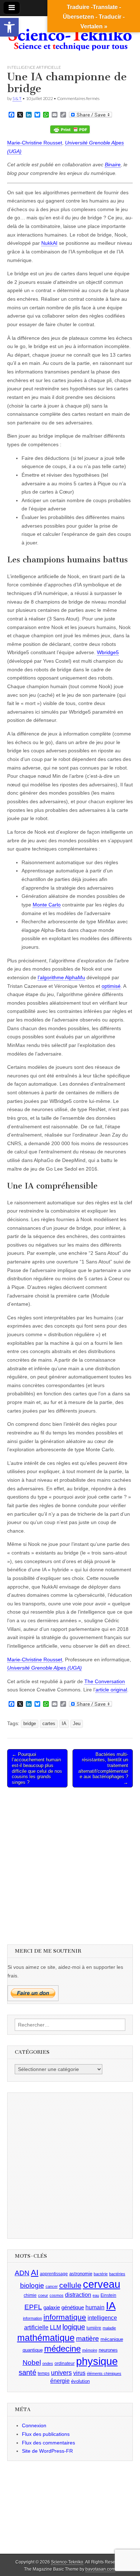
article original (111, 1690)
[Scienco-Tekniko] (70, 35)
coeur (43, 2295)
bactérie (101, 2274)
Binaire (113, 165)
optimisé (111, 986)
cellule (70, 2285)
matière (88, 2339)
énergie (60, 2381)
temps (44, 2373)
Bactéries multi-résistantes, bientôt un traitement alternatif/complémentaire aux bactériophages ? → (103, 1768)
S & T (17, 98)
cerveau (102, 2284)
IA (64, 1724)
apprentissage (54, 2274)
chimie (30, 2295)
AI (35, 2273)
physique (97, 2361)
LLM (55, 2327)
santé (27, 2372)
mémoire (90, 2350)
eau (96, 2295)
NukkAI (49, 243)
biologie (32, 2285)
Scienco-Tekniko (67, 2562)
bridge (30, 1724)
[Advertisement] (70, 1865)
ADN (22, 2273)
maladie (109, 2328)
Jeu (77, 1724)
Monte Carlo (47, 905)
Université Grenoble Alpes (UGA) (45, 1668)
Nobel (32, 2363)
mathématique (46, 2338)
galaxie (52, 2308)
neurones (108, 2350)
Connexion (34, 2425)
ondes (48, 2363)
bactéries (117, 2274)
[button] (9, 27)
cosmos (57, 2295)
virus (79, 2373)
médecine (62, 2349)
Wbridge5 (108, 652)
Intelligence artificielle (34, 67)
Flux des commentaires (48, 2443)
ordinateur (65, 2363)
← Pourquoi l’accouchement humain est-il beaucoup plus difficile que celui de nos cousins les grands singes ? (37, 1768)
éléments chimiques (104, 2373)
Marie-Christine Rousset (35, 143)
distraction (78, 2295)
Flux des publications (46, 2434)
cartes (49, 1724)
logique (74, 2327)
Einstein (108, 2295)
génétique (73, 2308)
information (32, 2318)
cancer (52, 2286)
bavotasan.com (100, 2569)
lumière (94, 2328)
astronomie (81, 2274)
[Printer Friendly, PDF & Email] (70, 129)
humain (95, 2307)
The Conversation (105, 1681)
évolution (80, 2381)
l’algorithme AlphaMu (61, 977)
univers (61, 2373)
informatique (65, 2317)
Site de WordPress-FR (47, 2451)
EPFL (33, 2307)
